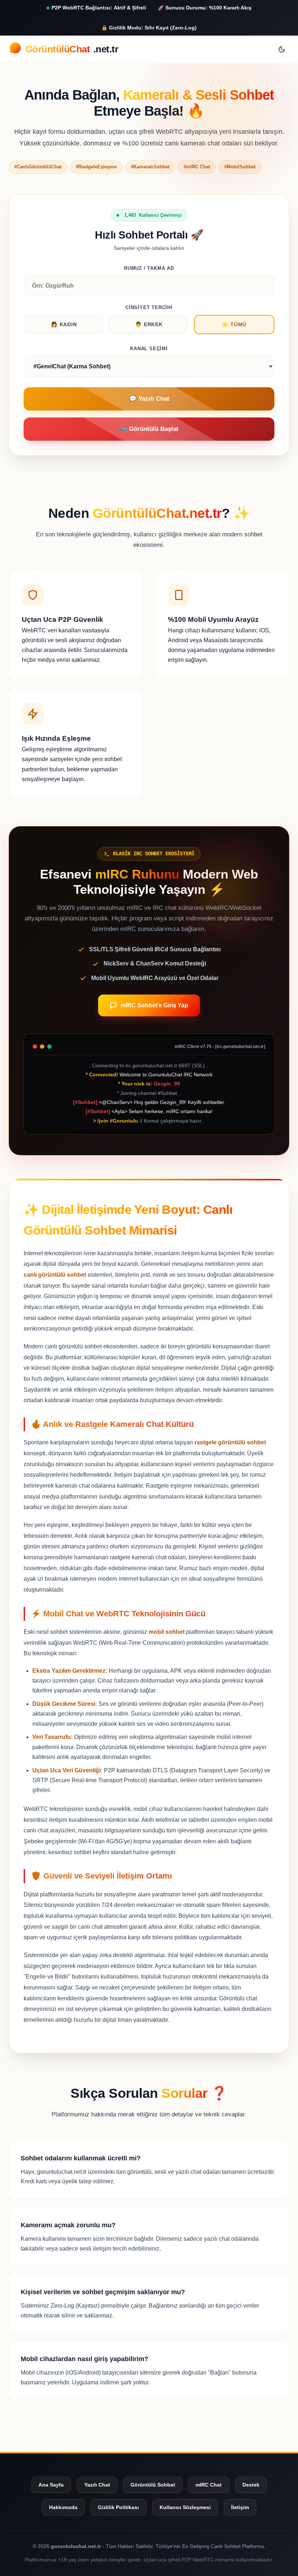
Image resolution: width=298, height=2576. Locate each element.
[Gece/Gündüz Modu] (282, 49)
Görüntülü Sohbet (153, 2485)
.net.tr (72, 49)
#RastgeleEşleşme (96, 167)
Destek (251, 2485)
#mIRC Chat (197, 167)
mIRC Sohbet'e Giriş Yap (154, 1005)
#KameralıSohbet (150, 167)
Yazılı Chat (97, 2485)
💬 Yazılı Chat (149, 399)
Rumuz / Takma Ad (149, 268)
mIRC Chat (209, 2485)
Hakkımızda (63, 2507)
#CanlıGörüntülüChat (38, 167)
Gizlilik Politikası (118, 2507)
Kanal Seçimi (149, 349)
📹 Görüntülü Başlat (149, 429)
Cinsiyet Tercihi (149, 307)
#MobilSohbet (240, 167)
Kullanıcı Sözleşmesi (185, 2507)
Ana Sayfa (51, 2485)
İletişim (240, 2507)
